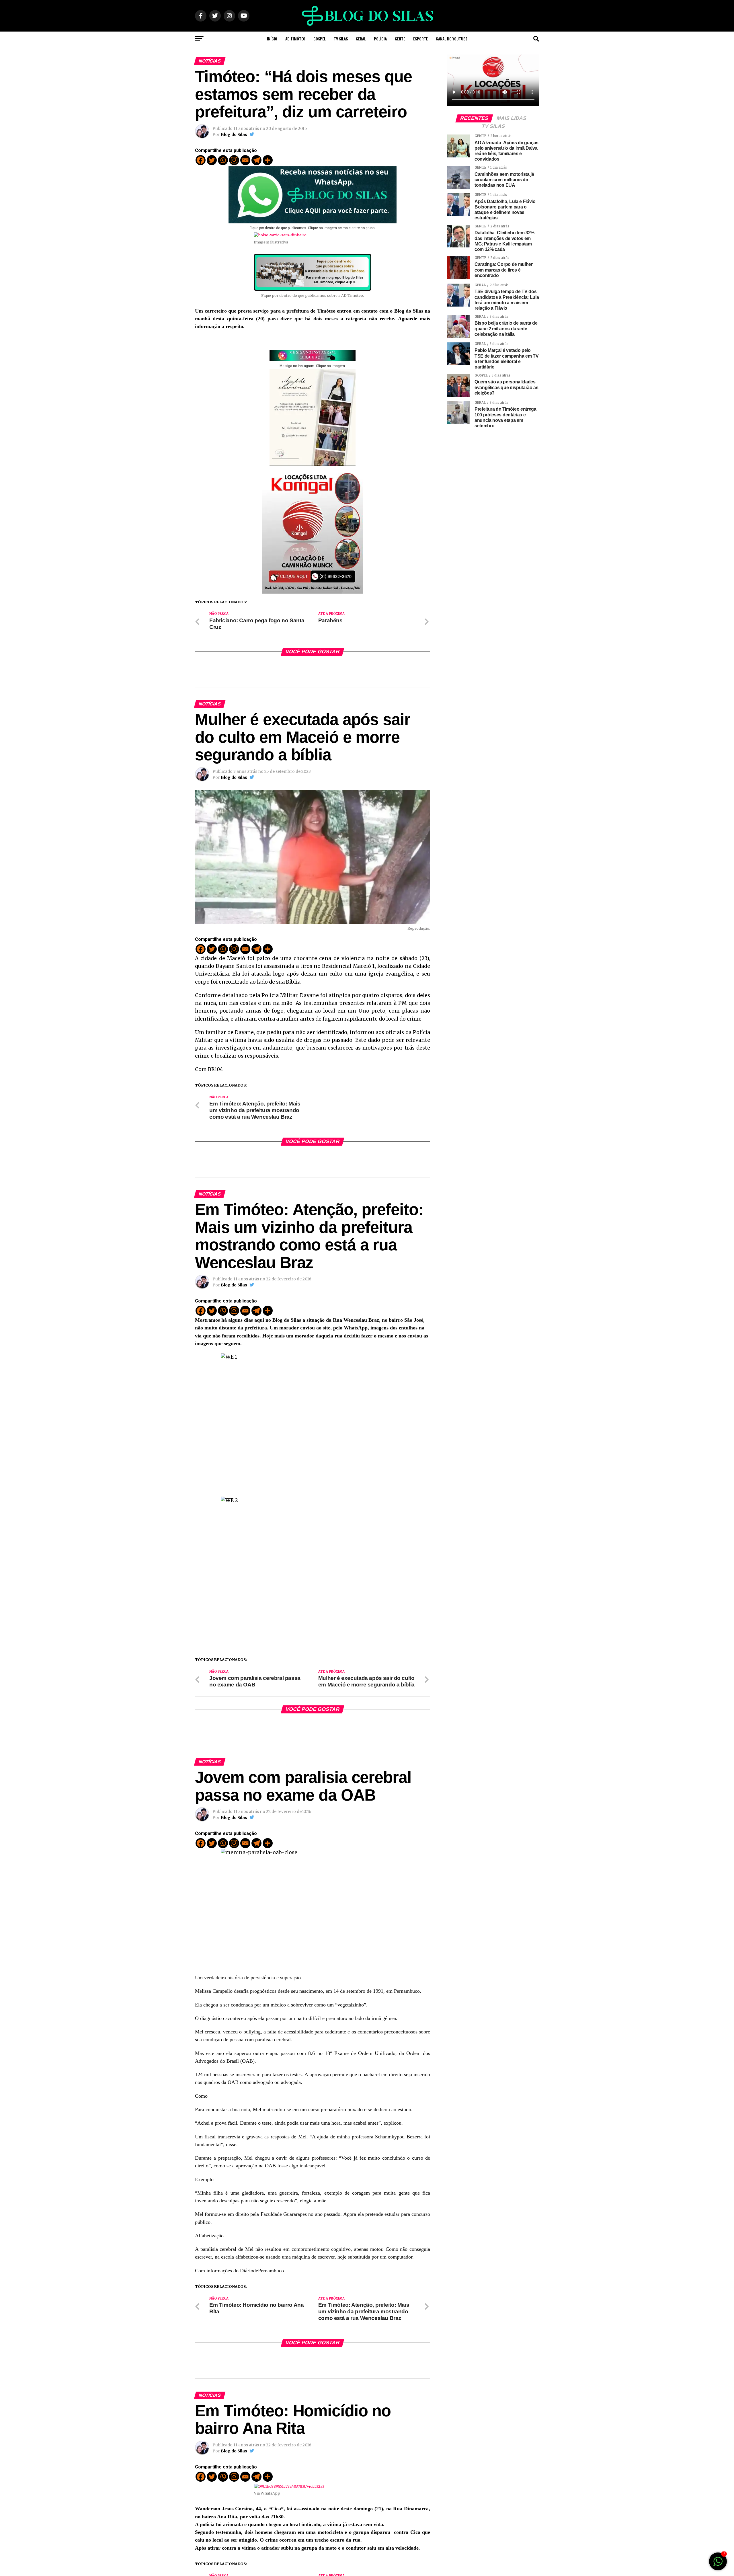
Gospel (320, 39)
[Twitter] (212, 160)
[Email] (245, 160)
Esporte (420, 39)
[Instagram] (234, 160)
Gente (400, 39)
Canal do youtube (452, 39)
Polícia (380, 39)
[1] (718, 2564)
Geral (361, 39)
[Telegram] (256, 160)
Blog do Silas (234, 134)
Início (272, 39)
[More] (268, 160)
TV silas (341, 39)
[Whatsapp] (223, 160)
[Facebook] (201, 160)
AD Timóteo (295, 39)
